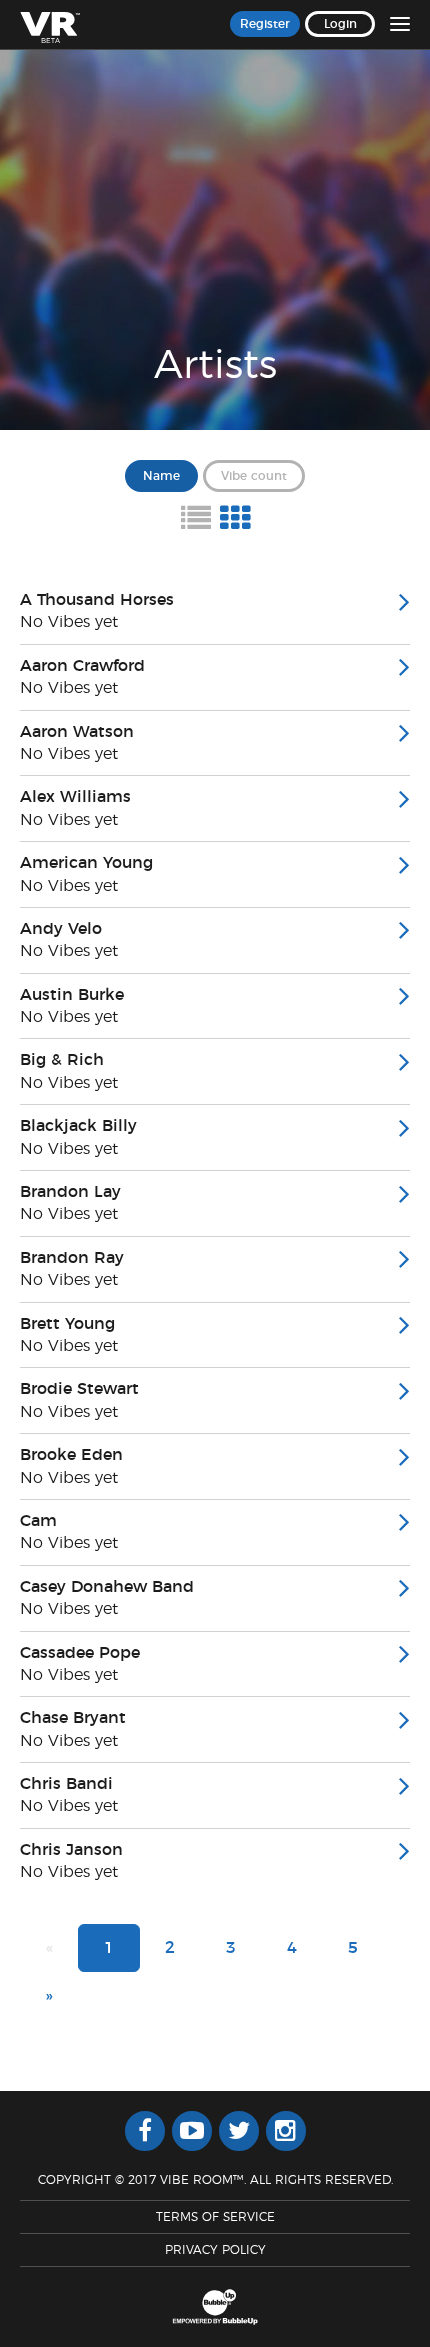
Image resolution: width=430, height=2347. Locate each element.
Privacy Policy (215, 2250)
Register (265, 24)
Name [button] (161, 476)
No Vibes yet (69, 622)
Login (340, 24)
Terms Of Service (215, 2217)
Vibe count (254, 476)
